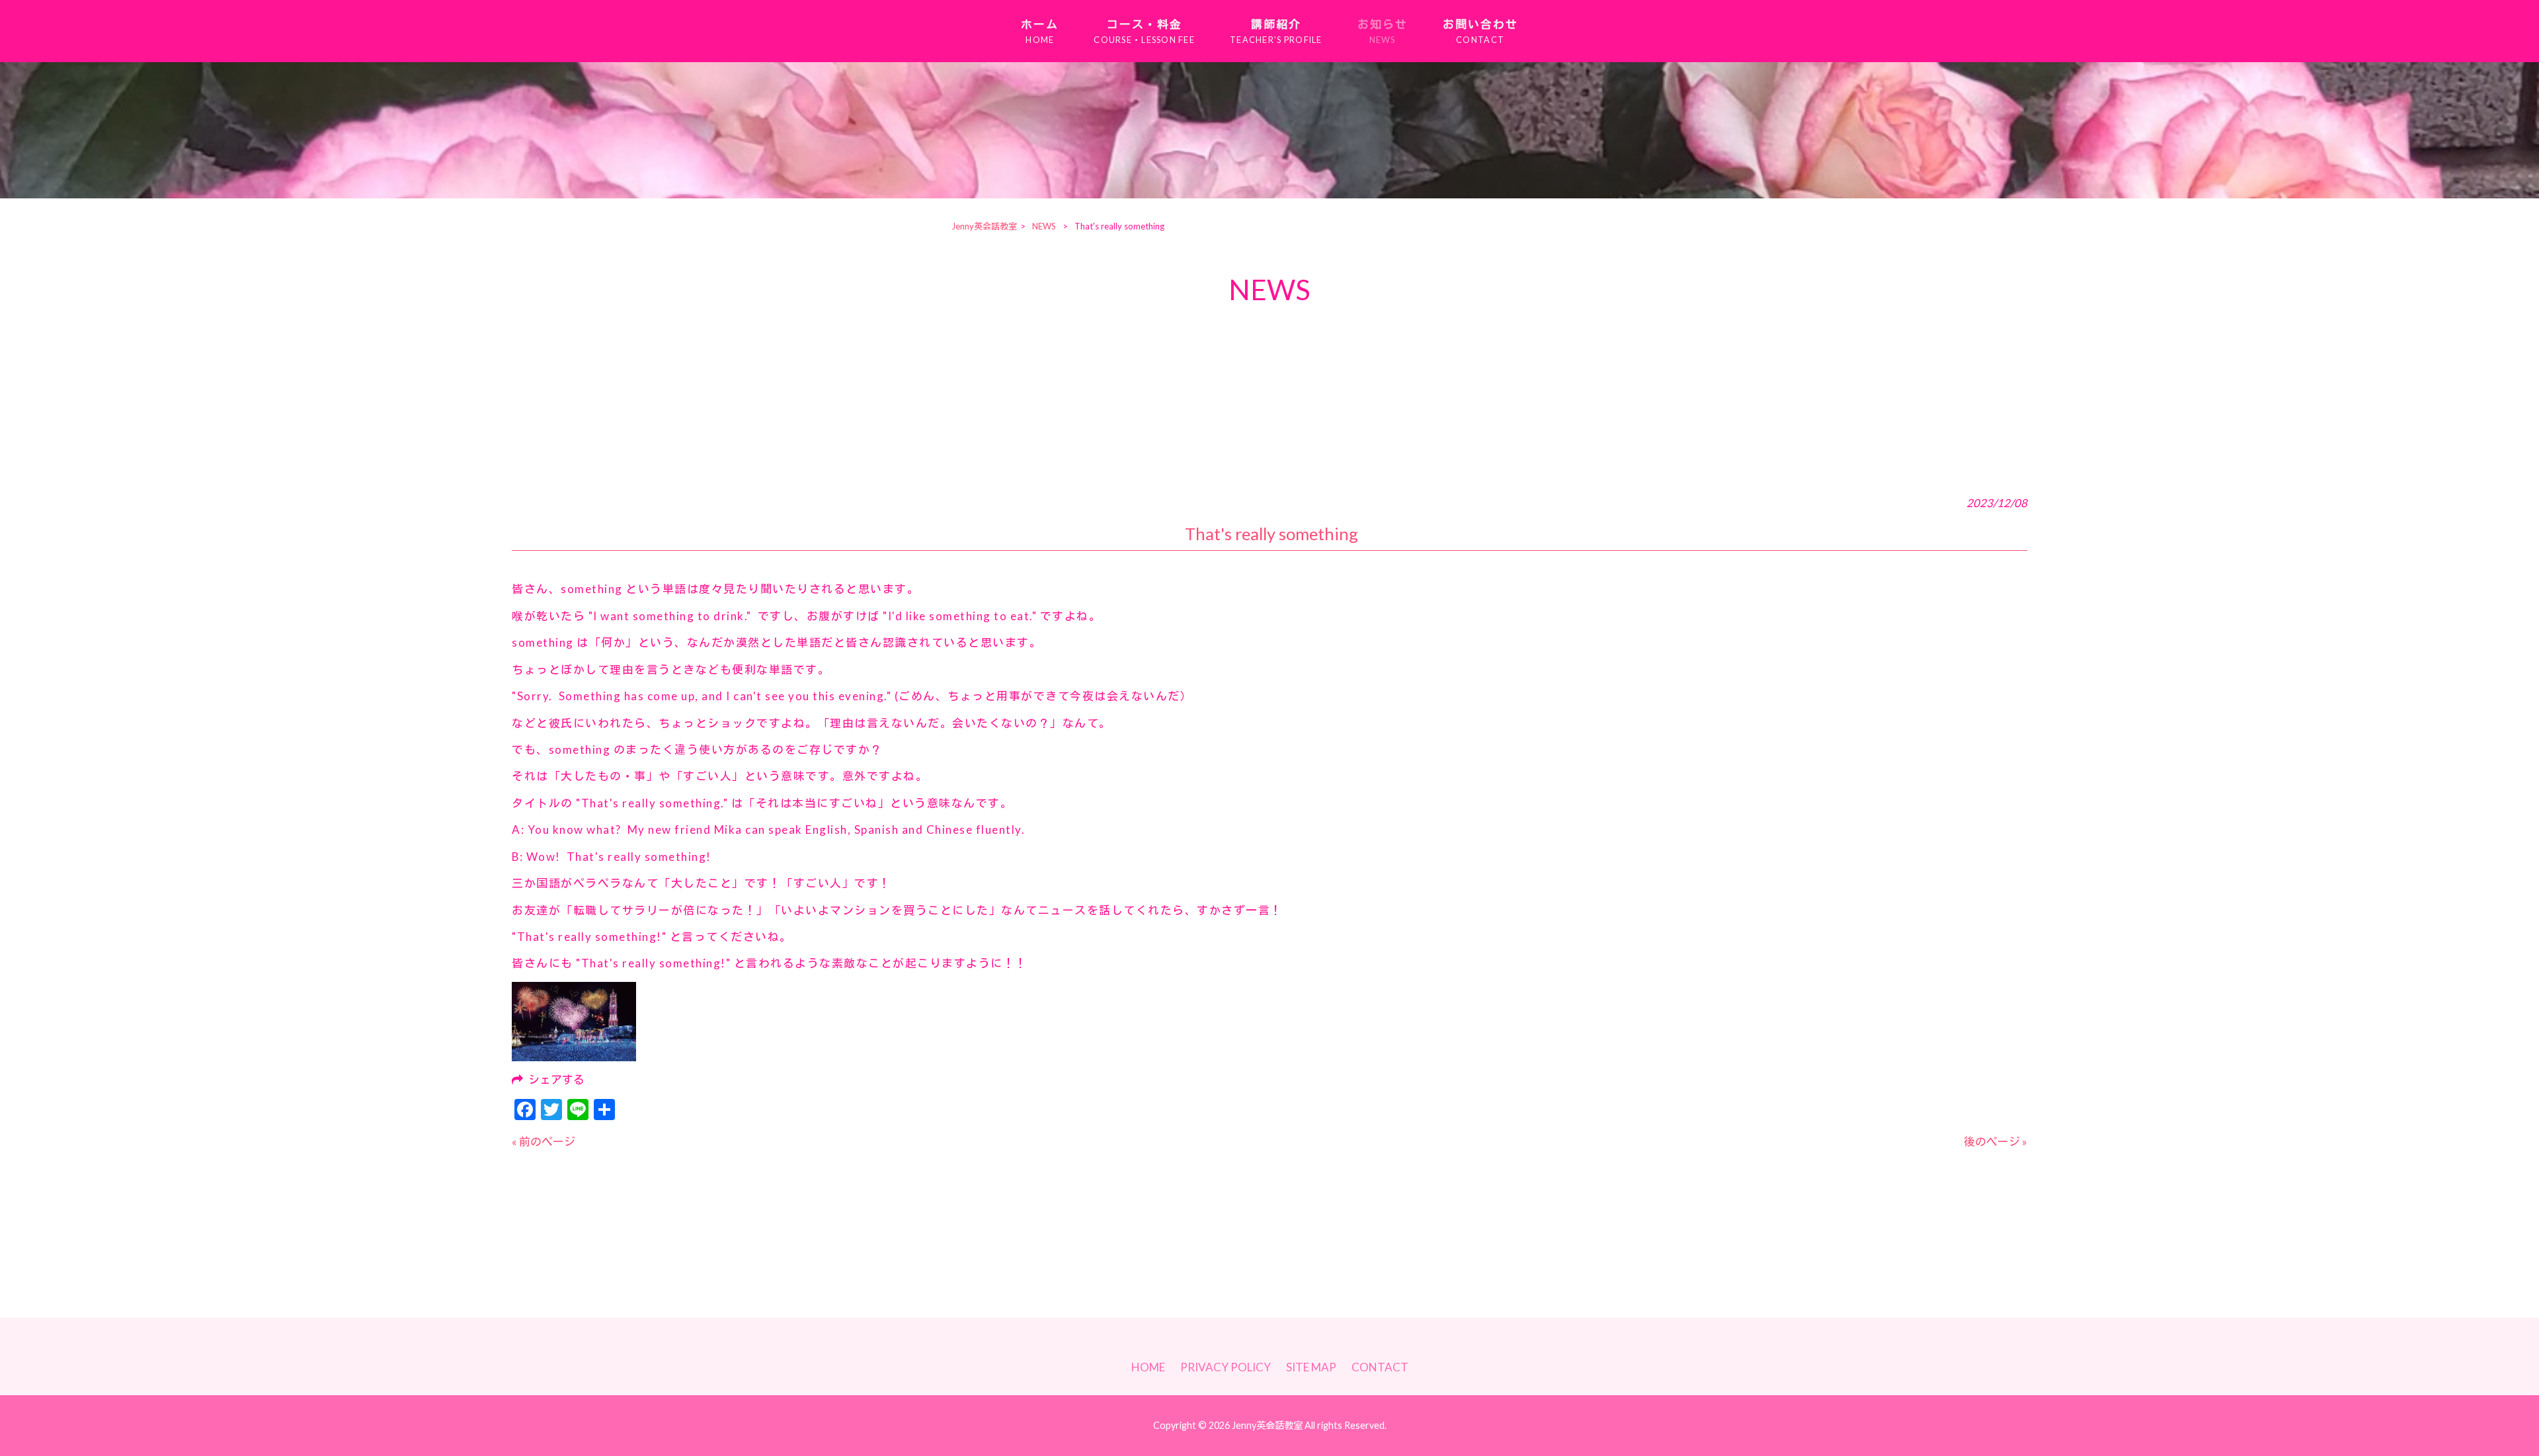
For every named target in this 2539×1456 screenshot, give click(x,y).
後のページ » (1995, 1142)
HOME (1148, 1367)
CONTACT (1380, 1367)
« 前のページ (544, 1142)
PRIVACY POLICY (1226, 1367)
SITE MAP (1311, 1367)
